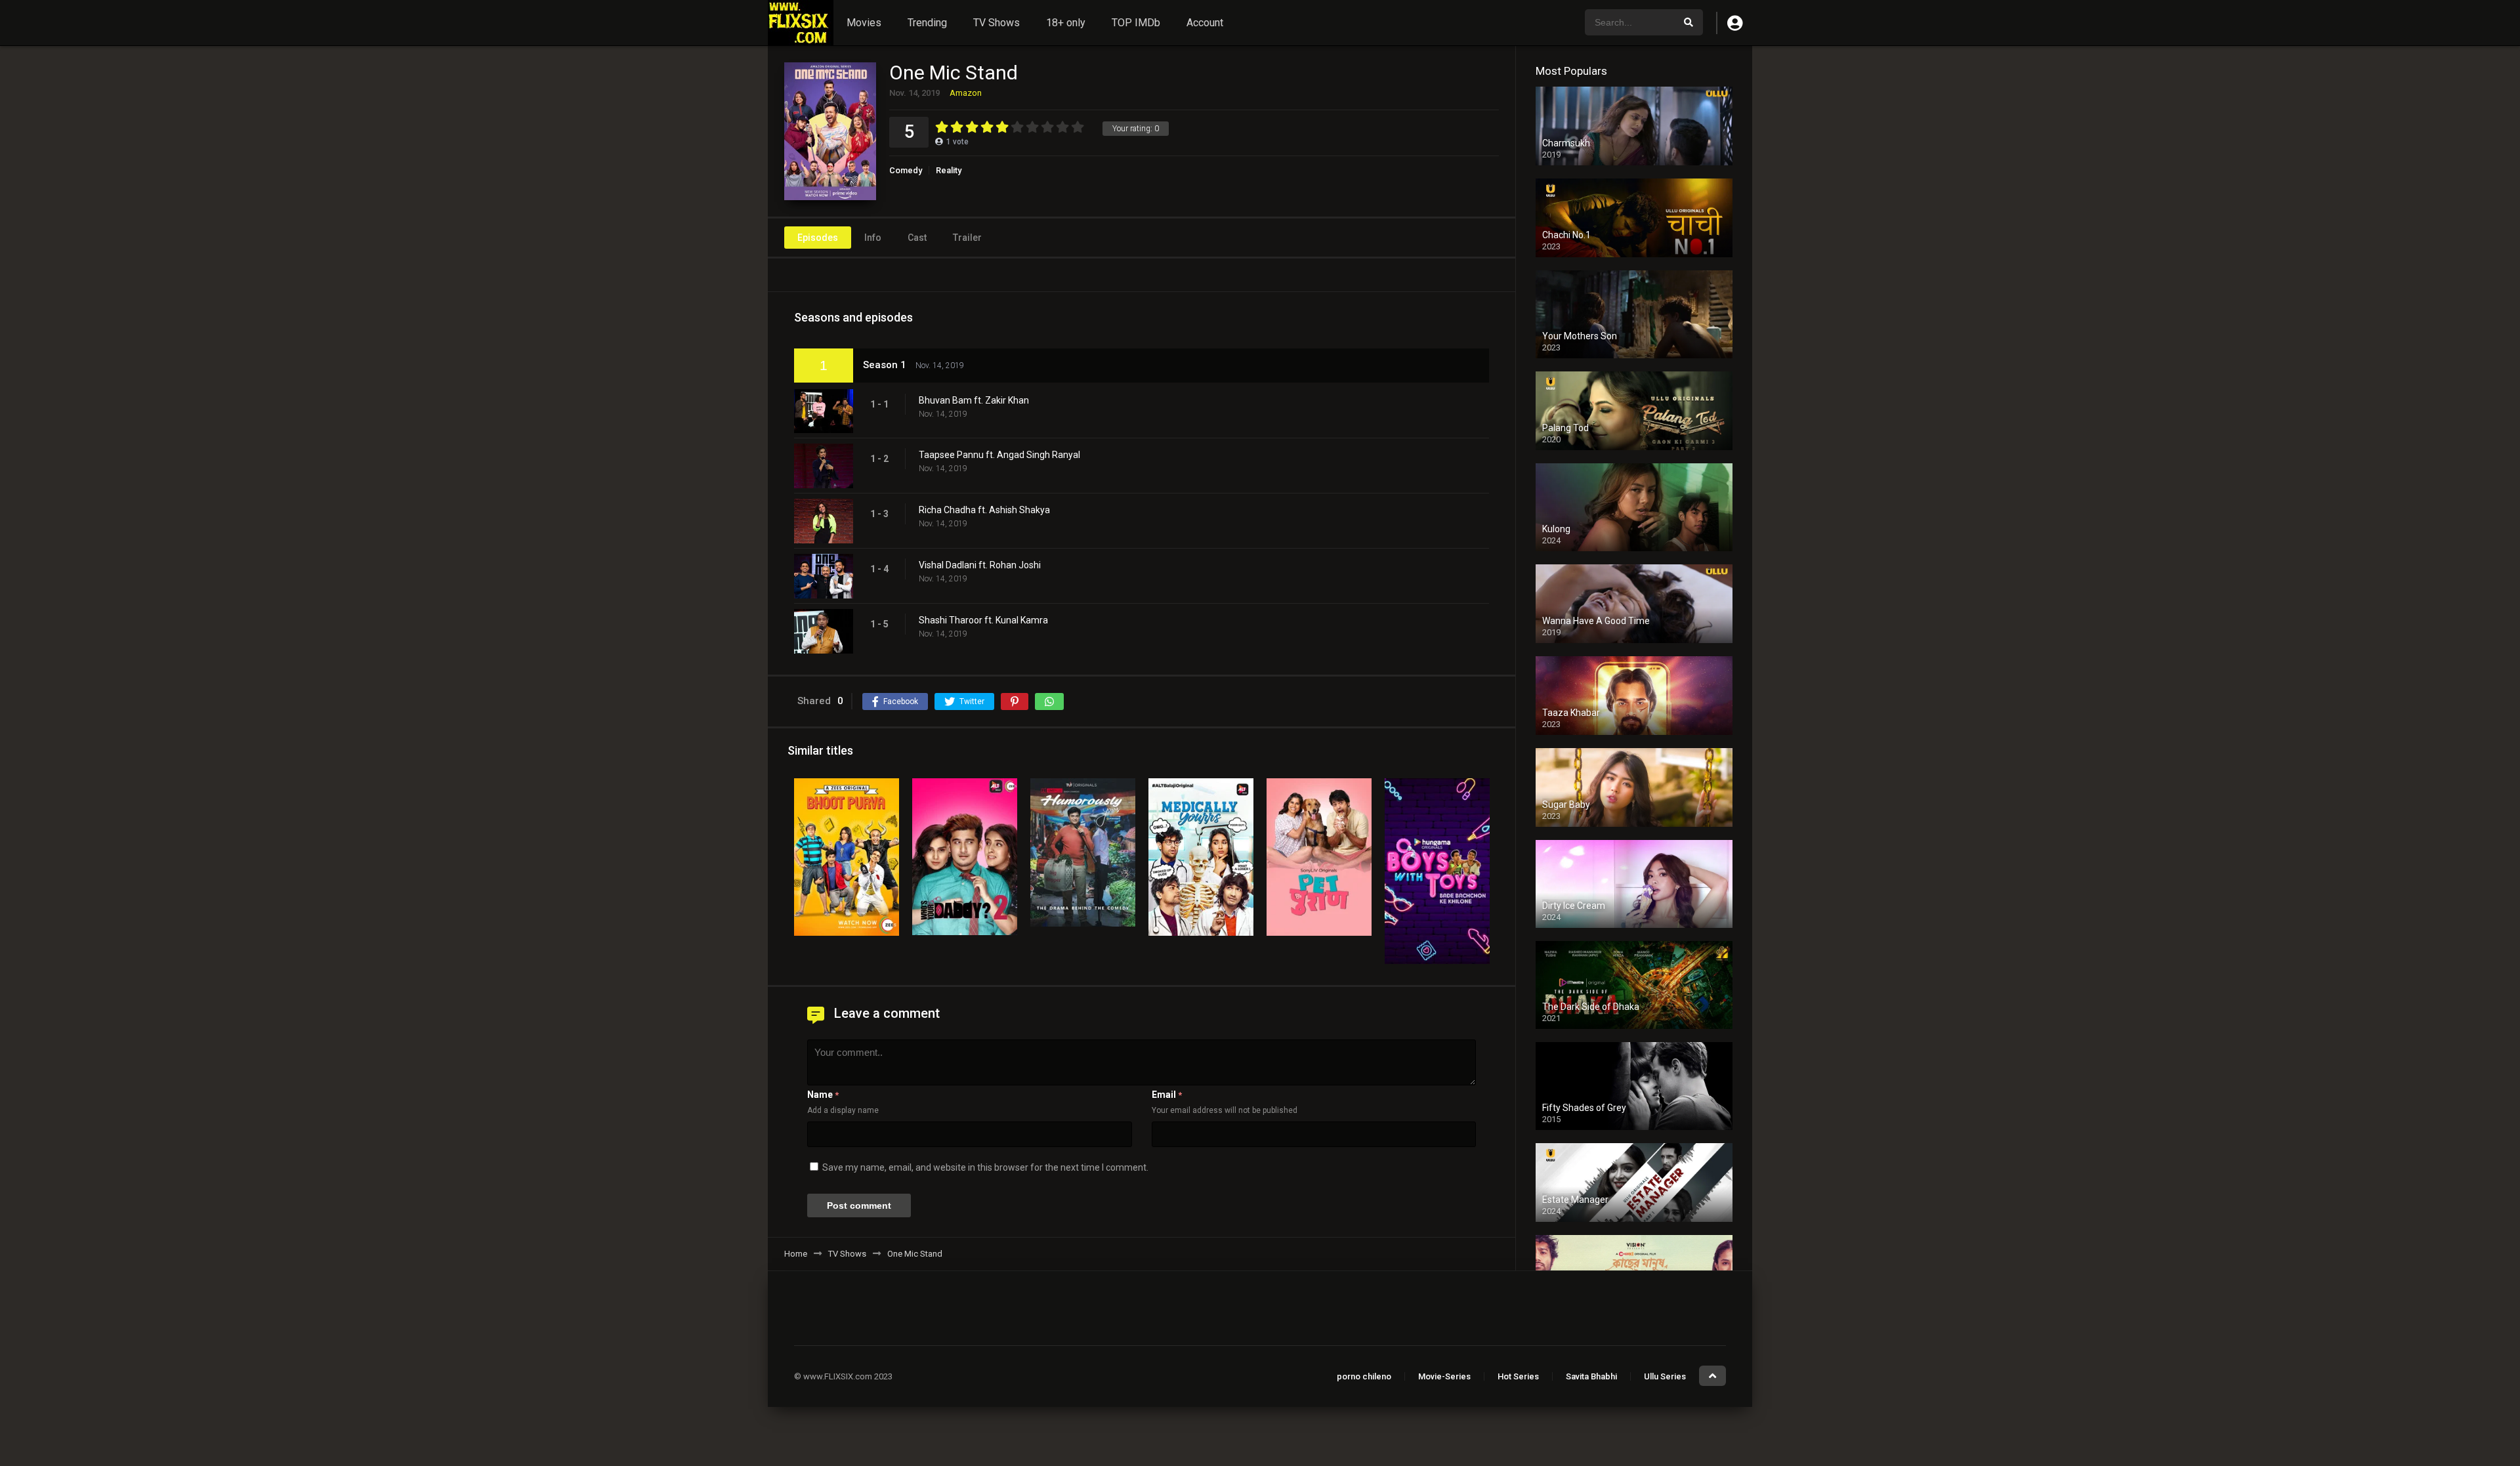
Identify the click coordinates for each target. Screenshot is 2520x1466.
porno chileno (1364, 1376)
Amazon (966, 93)
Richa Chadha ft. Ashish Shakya (984, 510)
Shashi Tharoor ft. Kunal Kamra (983, 620)
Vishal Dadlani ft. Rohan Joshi (980, 565)
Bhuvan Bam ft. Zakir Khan (974, 400)
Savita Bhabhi (1591, 1376)
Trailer (967, 238)
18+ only (1066, 23)
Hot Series (1518, 1376)
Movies (864, 23)
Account (1205, 23)
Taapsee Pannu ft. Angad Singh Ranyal (999, 455)
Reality (949, 170)
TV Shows (997, 23)
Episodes (818, 238)
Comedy (906, 170)
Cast (917, 238)
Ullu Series (1665, 1376)
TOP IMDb (1136, 23)
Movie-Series (1444, 1376)
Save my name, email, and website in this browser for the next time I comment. (985, 1167)
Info (873, 238)
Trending (927, 23)
